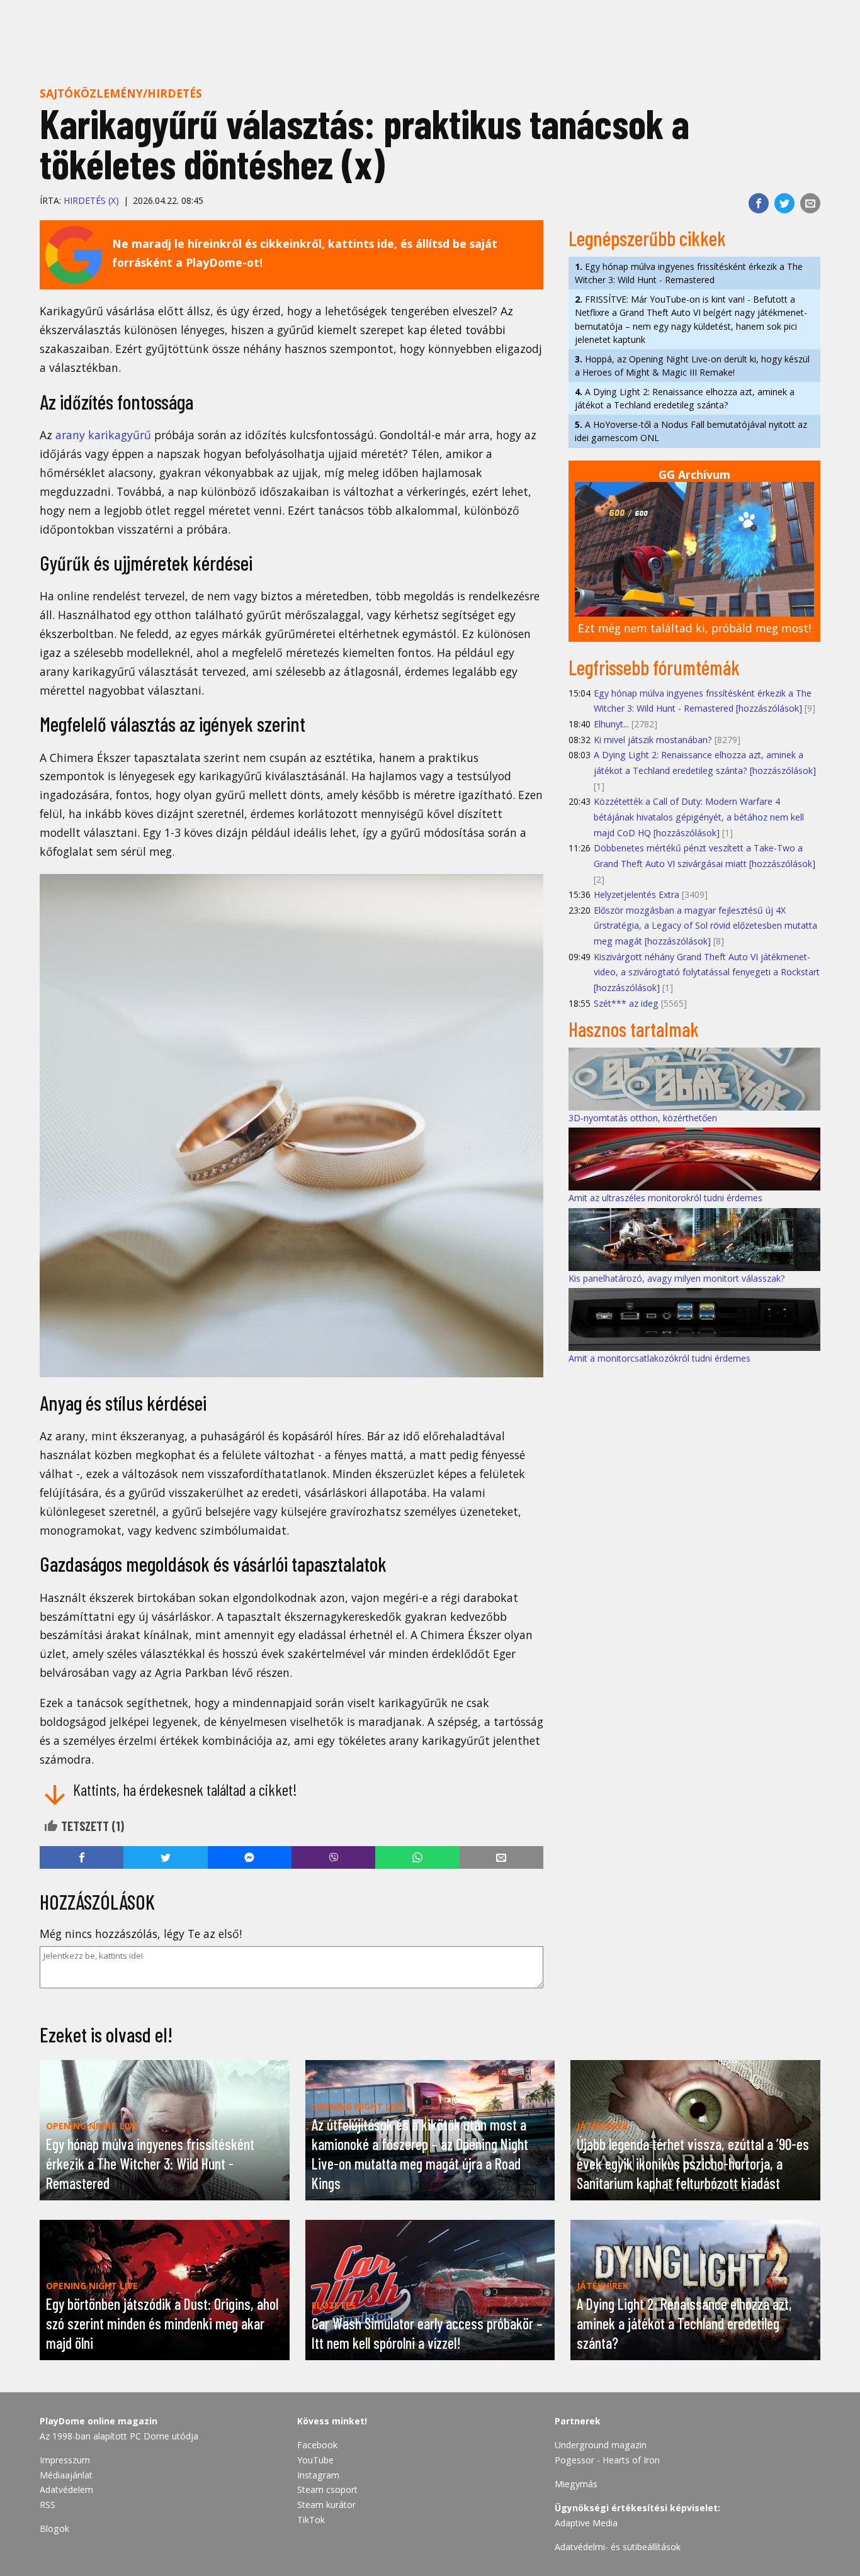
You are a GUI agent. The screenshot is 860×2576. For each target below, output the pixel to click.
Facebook (317, 2445)
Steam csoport (327, 2489)
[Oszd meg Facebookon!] (759, 203)
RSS (48, 2505)
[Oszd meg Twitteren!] (784, 203)
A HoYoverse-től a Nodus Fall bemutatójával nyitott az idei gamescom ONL (691, 431)
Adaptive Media (586, 2523)
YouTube (315, 2460)
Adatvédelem (66, 2489)
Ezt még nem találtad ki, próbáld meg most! (694, 628)
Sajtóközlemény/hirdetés (121, 93)
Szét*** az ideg (626, 1003)
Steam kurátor (326, 2505)
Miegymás (576, 2484)
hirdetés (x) (91, 200)
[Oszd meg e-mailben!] (810, 203)
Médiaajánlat (66, 2475)
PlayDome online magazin (99, 2421)
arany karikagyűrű (103, 435)
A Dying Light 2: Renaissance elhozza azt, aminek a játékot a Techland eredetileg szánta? (685, 398)
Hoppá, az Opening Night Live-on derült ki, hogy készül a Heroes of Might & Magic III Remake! (692, 366)
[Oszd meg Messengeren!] (250, 1857)
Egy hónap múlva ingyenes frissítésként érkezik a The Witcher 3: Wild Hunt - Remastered (689, 273)
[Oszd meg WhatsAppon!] (417, 1857)
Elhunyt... (611, 724)
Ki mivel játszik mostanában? (653, 740)
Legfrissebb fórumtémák (654, 667)
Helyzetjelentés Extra (637, 894)
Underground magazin (601, 2445)
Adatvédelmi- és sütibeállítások (618, 2547)
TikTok (311, 2520)
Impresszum (65, 2460)
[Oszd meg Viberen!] (333, 1857)
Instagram (318, 2475)
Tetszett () (91, 1826)
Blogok (54, 2528)
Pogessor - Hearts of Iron (607, 2460)
